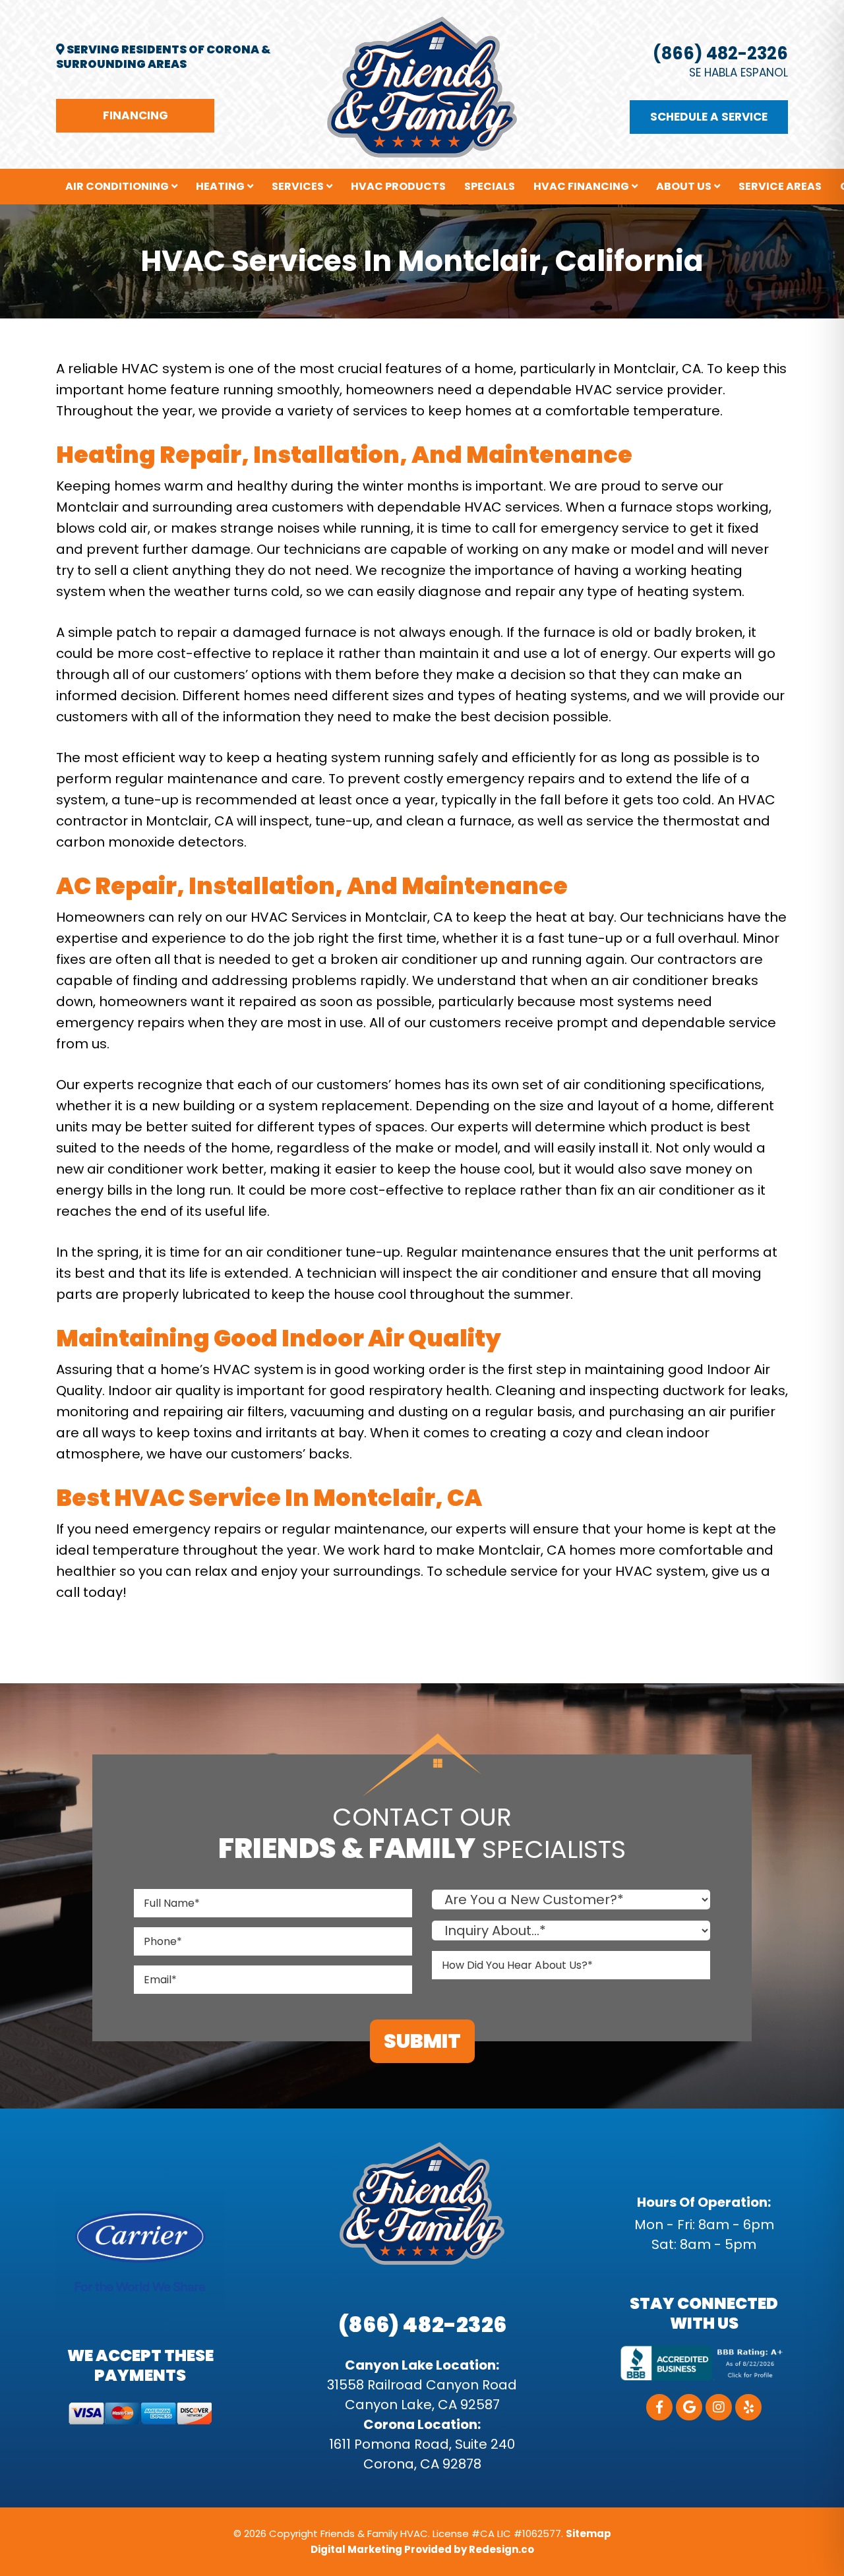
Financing (136, 115)
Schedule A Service (709, 117)
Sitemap (588, 2533)
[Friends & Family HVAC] (422, 86)
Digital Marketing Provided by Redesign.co (422, 2549)
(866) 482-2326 (720, 53)
